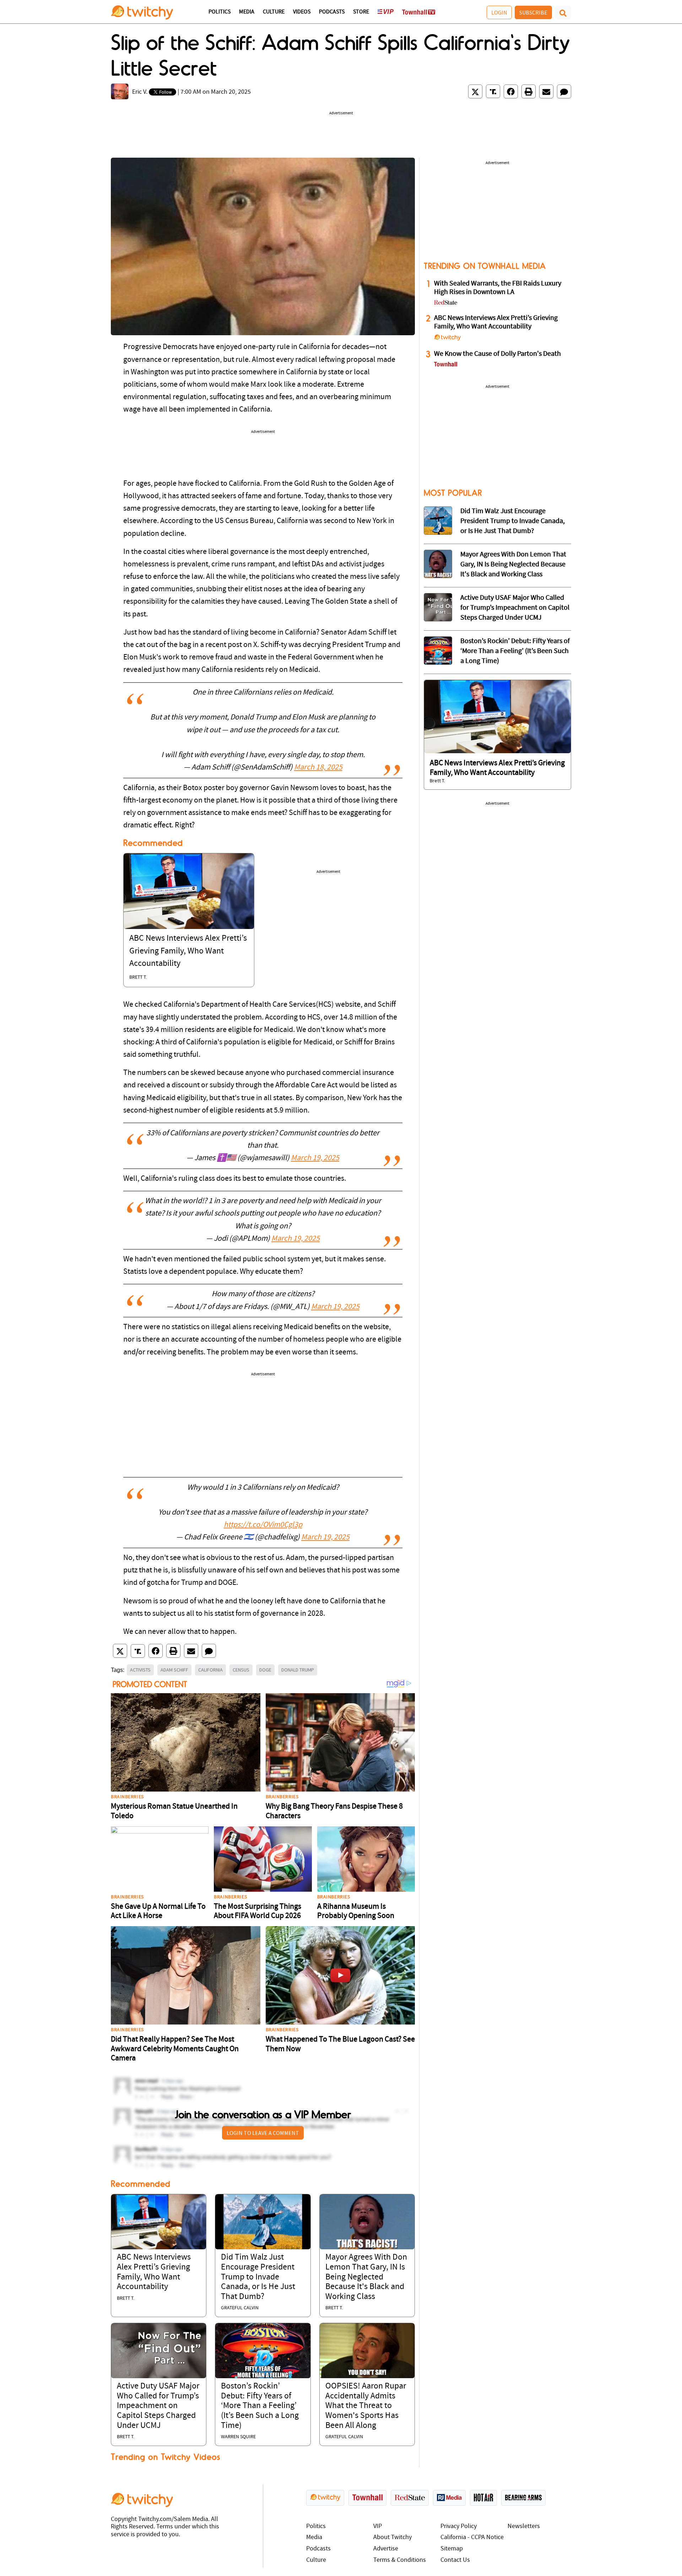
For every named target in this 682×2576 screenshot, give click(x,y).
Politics (220, 12)
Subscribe (533, 12)
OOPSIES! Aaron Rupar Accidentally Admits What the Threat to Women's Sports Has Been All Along (366, 2406)
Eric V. (140, 92)
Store (361, 12)
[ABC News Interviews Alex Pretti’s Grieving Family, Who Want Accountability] (189, 891)
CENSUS (241, 1670)
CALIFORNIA (210, 1670)
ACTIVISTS (140, 1670)
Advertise (386, 2549)
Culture (274, 12)
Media (247, 12)
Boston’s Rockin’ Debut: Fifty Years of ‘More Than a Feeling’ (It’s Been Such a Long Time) (260, 2406)
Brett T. (138, 977)
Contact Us (455, 2560)
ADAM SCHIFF (174, 1670)
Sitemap (452, 2549)
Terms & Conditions (400, 2560)
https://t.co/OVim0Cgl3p (263, 1525)
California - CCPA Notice (472, 2537)
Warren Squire (238, 2437)
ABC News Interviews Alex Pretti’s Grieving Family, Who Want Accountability (188, 951)
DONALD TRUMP (298, 1670)
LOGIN (499, 12)
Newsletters (524, 2526)
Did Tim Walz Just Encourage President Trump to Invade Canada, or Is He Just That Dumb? (258, 2277)
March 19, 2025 (315, 1158)
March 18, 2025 (318, 768)
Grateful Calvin (240, 2308)
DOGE (265, 1670)
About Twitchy (393, 2537)
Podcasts (332, 12)
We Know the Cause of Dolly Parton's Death (497, 354)
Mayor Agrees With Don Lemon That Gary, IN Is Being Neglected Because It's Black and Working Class (366, 2277)
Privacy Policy (459, 2526)
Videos (302, 12)
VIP (378, 2526)
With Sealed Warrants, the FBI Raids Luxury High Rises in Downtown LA (498, 288)
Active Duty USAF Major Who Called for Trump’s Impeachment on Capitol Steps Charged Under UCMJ (158, 2406)
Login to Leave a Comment (263, 2133)
